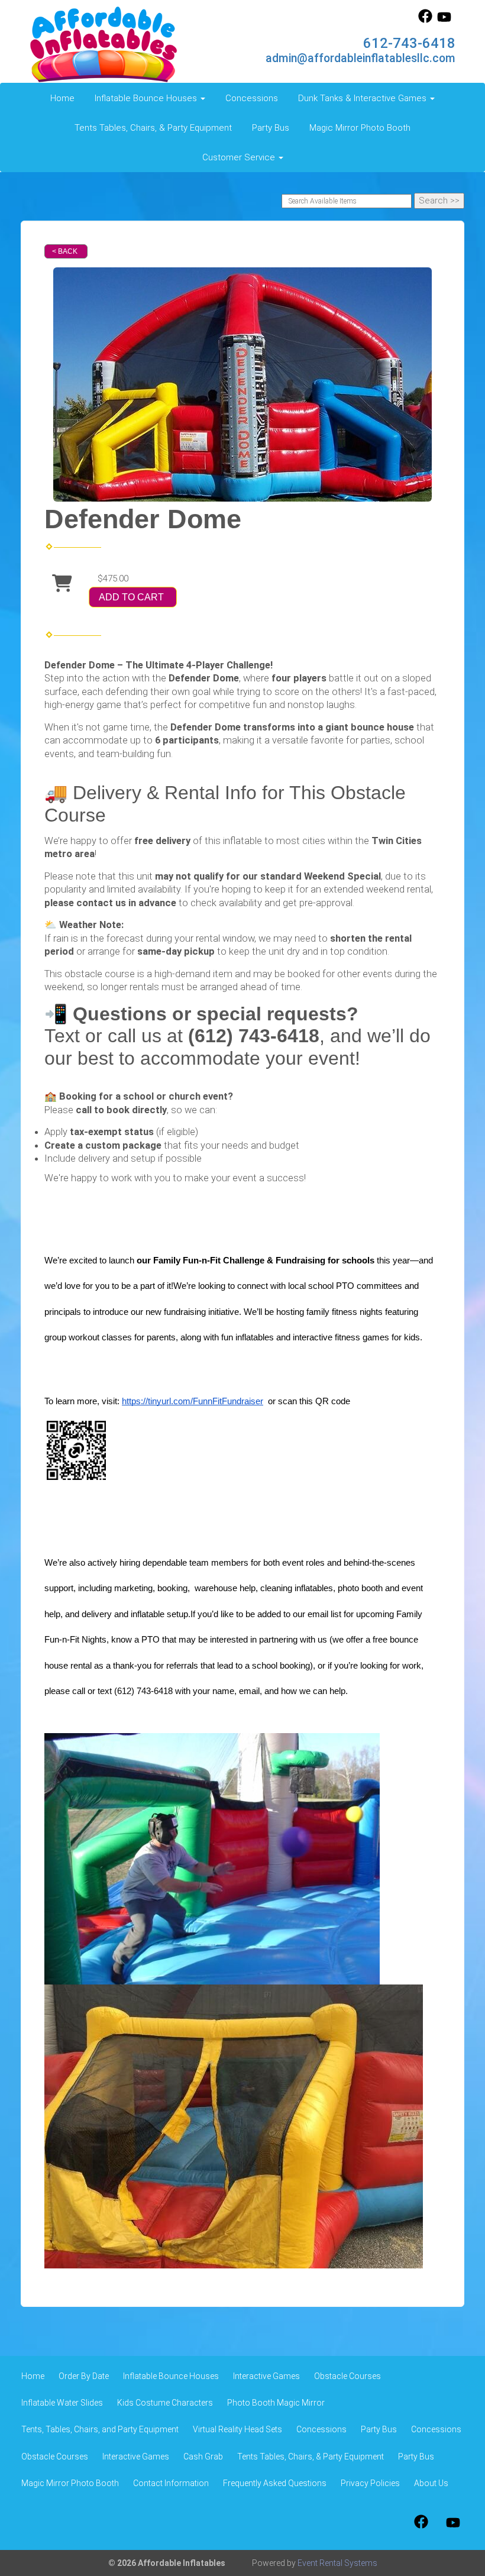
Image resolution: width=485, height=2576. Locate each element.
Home (62, 98)
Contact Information (171, 2483)
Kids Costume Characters (165, 2403)
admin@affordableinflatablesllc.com (360, 58)
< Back (65, 251)
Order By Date (84, 2376)
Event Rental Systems (337, 2563)
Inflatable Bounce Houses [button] (147, 98)
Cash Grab (203, 2457)
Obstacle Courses (347, 2376)
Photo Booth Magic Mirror (276, 2403)
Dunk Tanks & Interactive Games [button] (363, 98)
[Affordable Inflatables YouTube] (444, 20)
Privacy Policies (370, 2483)
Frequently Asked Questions (275, 2483)
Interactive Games (266, 2376)
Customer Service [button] (240, 157)
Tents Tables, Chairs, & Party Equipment (153, 128)
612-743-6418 (409, 43)
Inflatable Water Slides (62, 2403)
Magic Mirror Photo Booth (360, 128)
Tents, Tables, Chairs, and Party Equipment (100, 2429)
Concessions (252, 98)
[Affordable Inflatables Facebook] (425, 20)
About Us (431, 2483)
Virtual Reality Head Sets (237, 2429)
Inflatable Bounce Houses (171, 2376)
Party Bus (271, 128)
